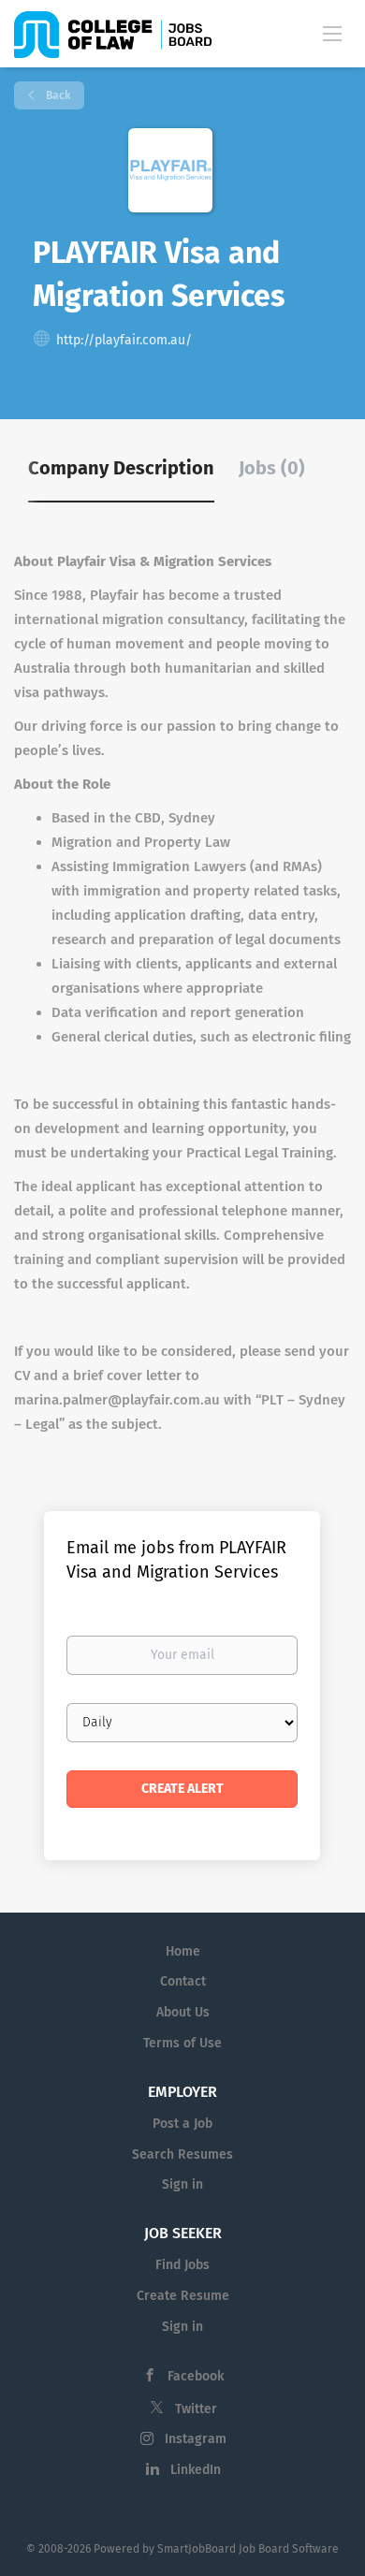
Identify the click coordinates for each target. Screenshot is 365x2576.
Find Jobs (182, 2265)
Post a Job (182, 2124)
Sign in (182, 2184)
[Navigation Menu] (332, 33)
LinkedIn (196, 2470)
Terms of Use (182, 2043)
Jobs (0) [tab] (272, 468)
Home (183, 1951)
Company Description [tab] (121, 468)
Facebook (196, 2376)
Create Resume (183, 2296)
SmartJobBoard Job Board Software (248, 2549)
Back (57, 95)
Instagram (196, 2439)
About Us (183, 2012)
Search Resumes (182, 2154)
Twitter (196, 2409)
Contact (183, 1981)
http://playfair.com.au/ (124, 340)
